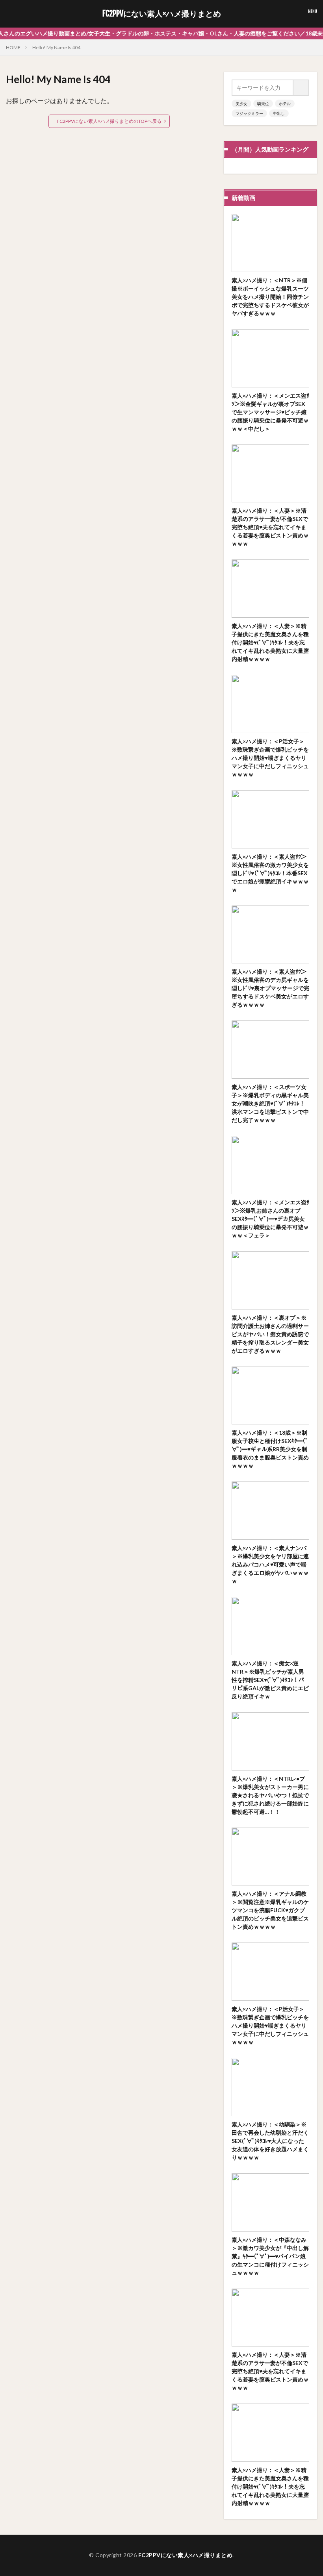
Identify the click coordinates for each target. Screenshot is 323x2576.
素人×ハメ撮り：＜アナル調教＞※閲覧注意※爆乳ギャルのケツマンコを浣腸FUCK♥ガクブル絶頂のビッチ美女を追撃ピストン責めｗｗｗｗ (270, 1910)
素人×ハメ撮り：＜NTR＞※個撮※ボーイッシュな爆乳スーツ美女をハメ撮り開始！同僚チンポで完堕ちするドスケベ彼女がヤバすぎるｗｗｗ (270, 297)
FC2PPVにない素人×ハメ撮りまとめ (162, 14)
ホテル (285, 104)
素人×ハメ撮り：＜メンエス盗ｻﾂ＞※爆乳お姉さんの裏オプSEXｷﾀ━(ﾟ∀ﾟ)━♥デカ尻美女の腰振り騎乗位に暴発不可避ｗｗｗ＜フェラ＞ (270, 1219)
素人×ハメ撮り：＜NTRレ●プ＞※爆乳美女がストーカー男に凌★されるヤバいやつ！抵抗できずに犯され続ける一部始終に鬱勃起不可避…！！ (270, 1795)
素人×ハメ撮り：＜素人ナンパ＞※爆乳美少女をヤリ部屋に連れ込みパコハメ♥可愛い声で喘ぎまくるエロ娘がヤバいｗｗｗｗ (270, 1564)
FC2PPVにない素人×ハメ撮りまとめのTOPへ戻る (109, 121)
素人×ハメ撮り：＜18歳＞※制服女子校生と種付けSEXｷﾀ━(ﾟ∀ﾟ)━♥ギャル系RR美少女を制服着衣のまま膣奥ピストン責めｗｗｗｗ (270, 1449)
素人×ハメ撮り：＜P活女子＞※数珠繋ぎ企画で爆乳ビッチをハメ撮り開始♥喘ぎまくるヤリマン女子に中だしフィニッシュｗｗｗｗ (270, 758)
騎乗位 (263, 104)
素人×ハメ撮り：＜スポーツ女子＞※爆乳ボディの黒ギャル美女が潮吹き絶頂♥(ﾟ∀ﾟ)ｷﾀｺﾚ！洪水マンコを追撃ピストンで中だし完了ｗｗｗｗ (270, 1103)
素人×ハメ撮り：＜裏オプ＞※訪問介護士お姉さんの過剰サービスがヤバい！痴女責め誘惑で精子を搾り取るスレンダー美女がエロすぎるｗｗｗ (270, 1334)
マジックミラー (249, 113)
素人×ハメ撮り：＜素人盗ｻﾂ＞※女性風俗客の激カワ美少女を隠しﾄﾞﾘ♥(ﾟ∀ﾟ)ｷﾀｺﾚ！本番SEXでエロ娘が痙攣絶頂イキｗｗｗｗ (270, 873)
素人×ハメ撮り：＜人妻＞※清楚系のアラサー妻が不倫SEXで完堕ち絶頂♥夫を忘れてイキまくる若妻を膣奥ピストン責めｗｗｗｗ (270, 527)
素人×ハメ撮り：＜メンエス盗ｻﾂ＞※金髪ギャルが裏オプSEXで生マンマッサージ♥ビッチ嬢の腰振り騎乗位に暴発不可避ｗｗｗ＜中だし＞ (270, 412)
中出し (279, 113)
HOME (13, 47)
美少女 (241, 104)
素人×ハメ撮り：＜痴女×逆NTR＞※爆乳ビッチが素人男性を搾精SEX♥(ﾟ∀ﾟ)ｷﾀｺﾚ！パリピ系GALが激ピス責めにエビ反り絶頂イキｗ (270, 1680)
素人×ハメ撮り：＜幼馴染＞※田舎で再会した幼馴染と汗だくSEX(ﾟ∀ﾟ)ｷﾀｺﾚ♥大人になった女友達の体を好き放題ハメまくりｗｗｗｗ (270, 2141)
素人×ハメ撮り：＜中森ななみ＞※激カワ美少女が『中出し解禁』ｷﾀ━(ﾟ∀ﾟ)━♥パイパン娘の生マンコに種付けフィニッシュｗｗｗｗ (270, 2256)
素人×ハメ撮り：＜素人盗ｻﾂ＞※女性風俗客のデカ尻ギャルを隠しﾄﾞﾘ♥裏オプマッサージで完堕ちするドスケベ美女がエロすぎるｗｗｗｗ (270, 988)
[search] (301, 88)
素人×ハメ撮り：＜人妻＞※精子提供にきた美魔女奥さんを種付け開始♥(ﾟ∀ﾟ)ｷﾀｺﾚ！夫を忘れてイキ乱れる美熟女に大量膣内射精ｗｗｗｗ (270, 642)
